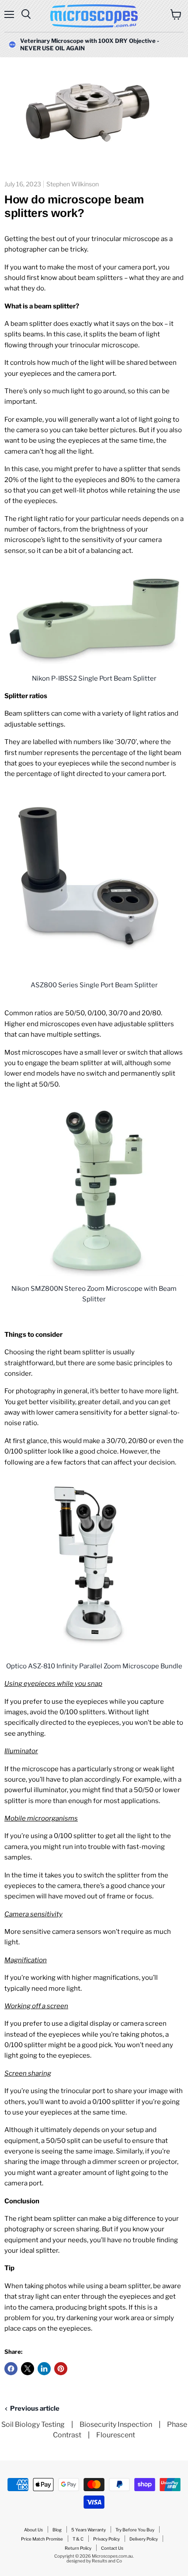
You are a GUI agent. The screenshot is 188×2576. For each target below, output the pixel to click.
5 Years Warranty (89, 2530)
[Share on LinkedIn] (44, 2369)
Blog (57, 2530)
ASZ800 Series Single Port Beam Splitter (94, 985)
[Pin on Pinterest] (61, 2369)
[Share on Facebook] (11, 2369)
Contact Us (112, 2548)
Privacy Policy (106, 2539)
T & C (78, 2539)
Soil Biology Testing (33, 2424)
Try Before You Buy (135, 2530)
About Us (33, 2530)
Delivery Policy (144, 2539)
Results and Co (107, 2561)
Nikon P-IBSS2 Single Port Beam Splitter (94, 678)
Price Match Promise (42, 2539)
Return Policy (78, 2548)
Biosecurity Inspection (116, 2424)
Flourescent (116, 2435)
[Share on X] (28, 2369)
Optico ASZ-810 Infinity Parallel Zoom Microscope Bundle (94, 1666)
